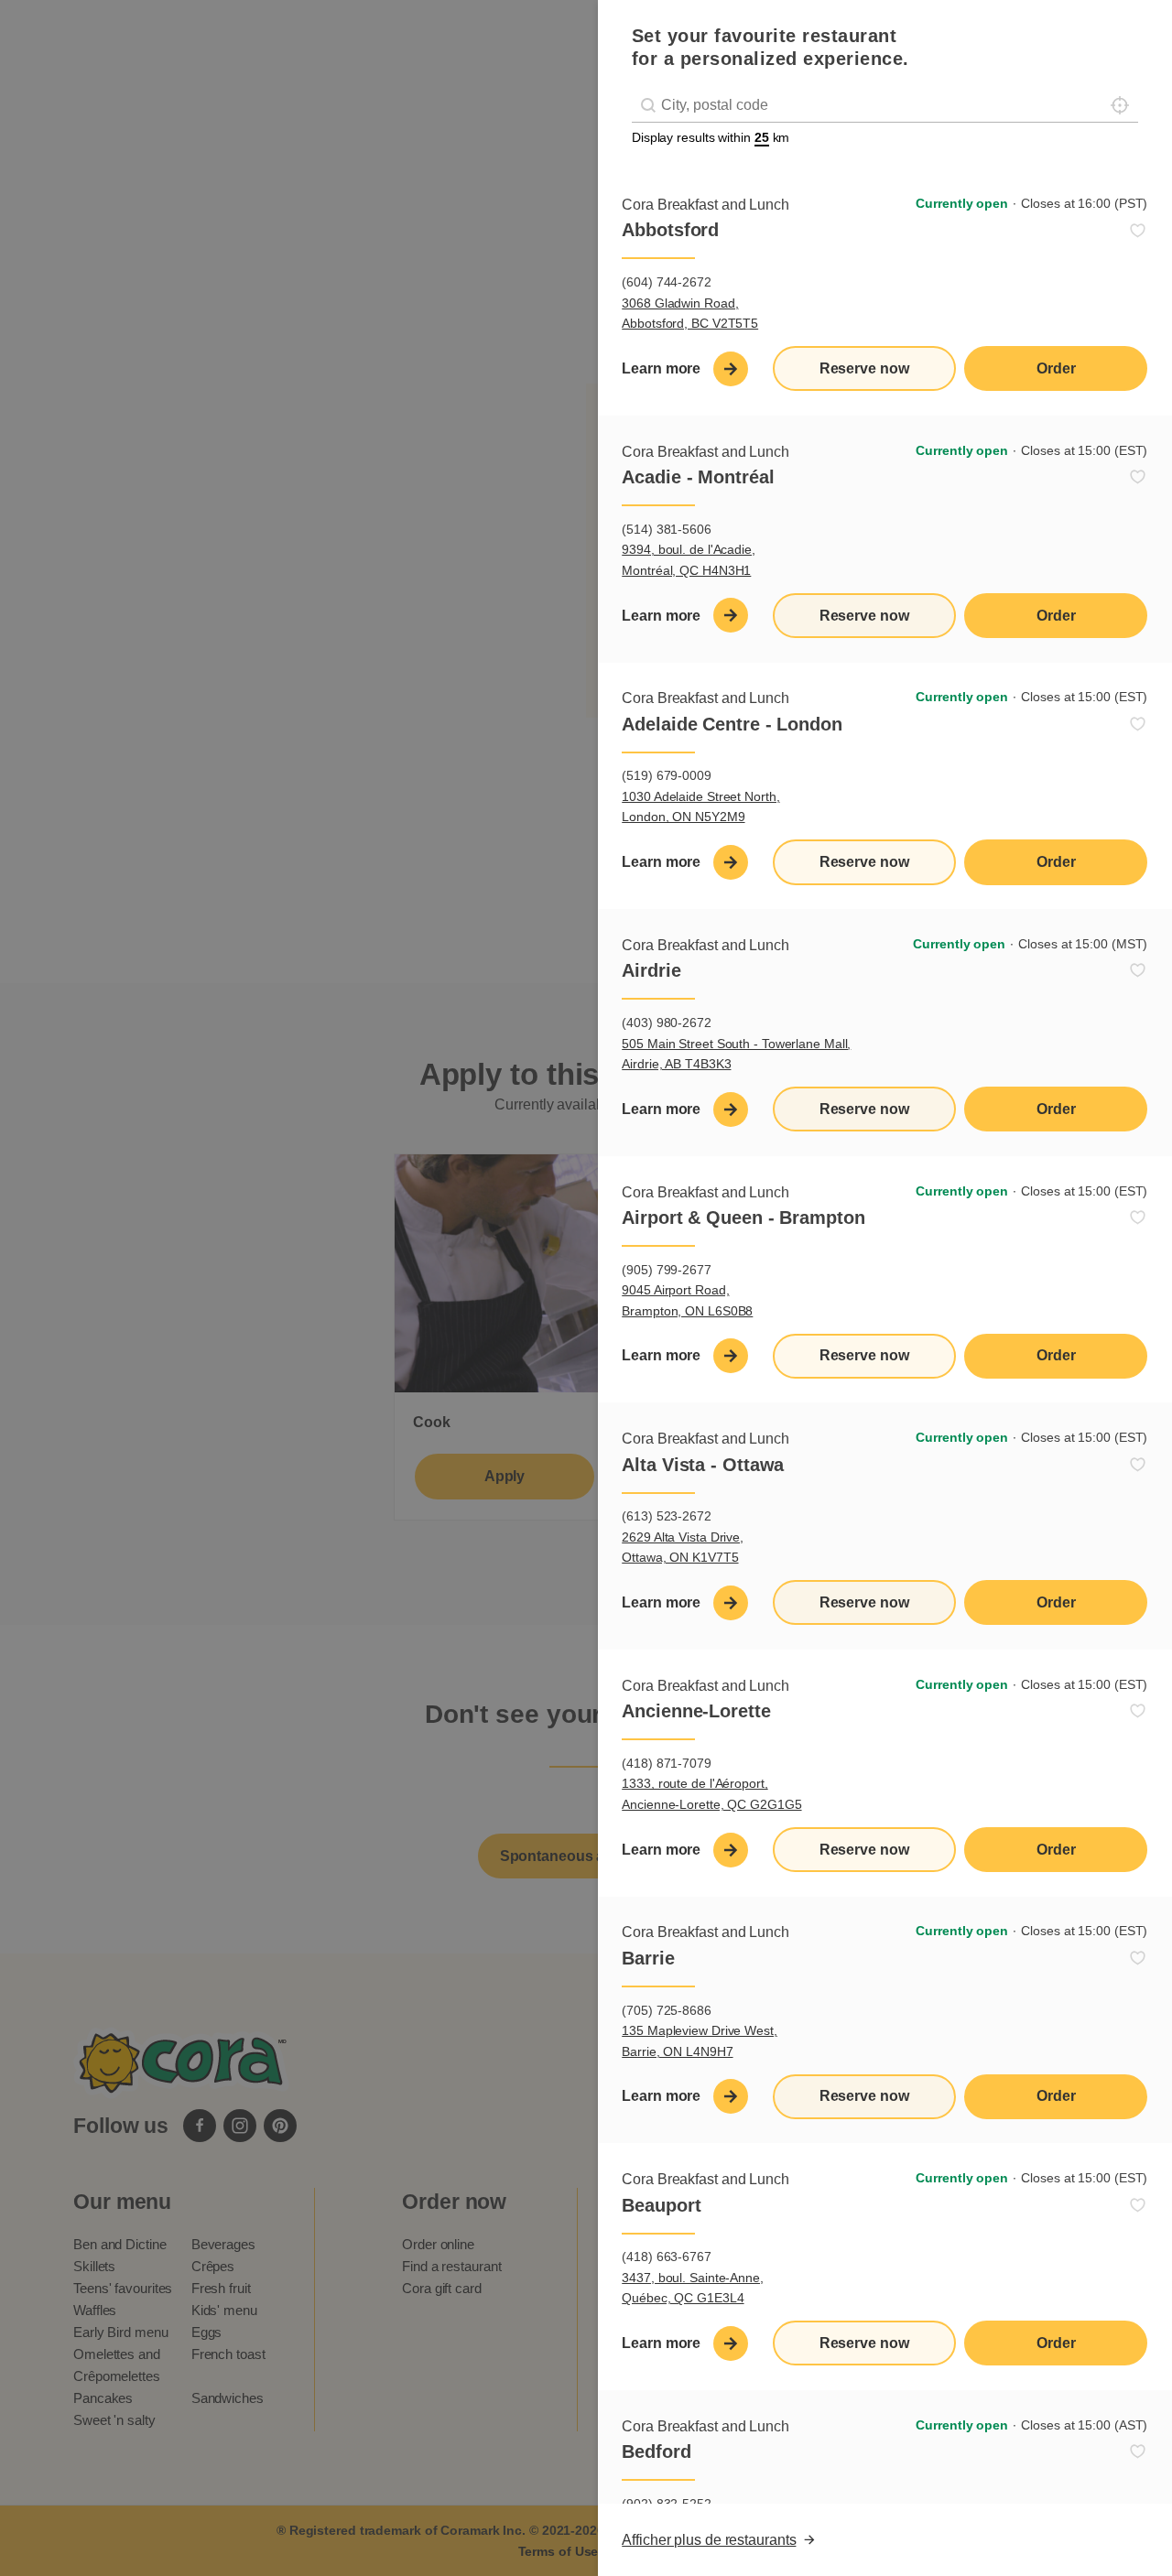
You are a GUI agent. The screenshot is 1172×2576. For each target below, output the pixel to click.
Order (1056, 368)
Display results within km (711, 137)
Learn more (661, 368)
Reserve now (864, 368)
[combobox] (885, 106)
